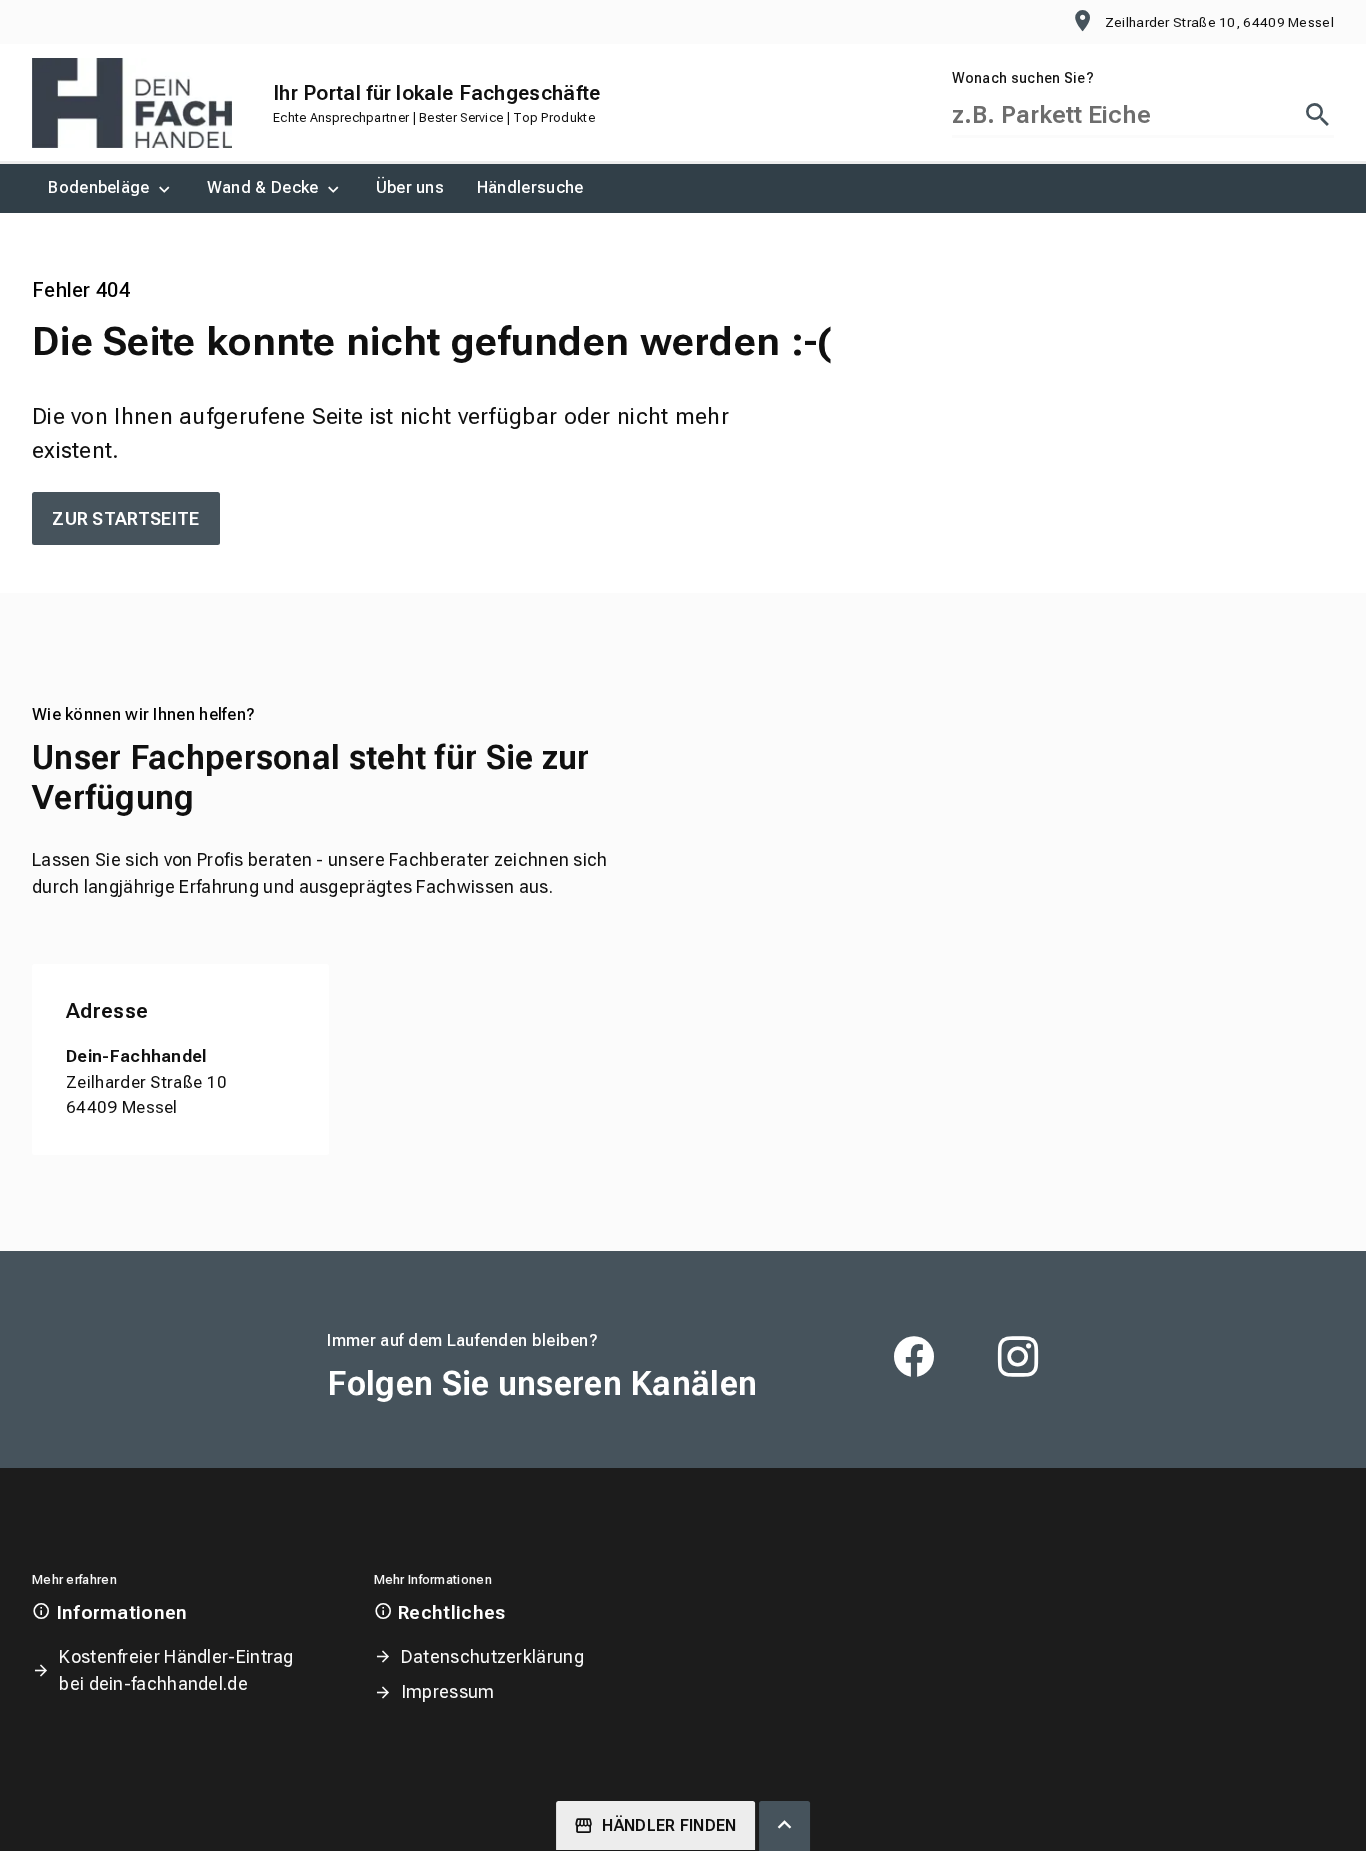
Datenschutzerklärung (492, 1656)
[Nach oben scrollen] (784, 1826)
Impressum (448, 1691)
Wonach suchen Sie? (1023, 78)
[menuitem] (111, 188)
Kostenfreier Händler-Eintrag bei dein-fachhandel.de (176, 1670)
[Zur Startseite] (132, 102)
